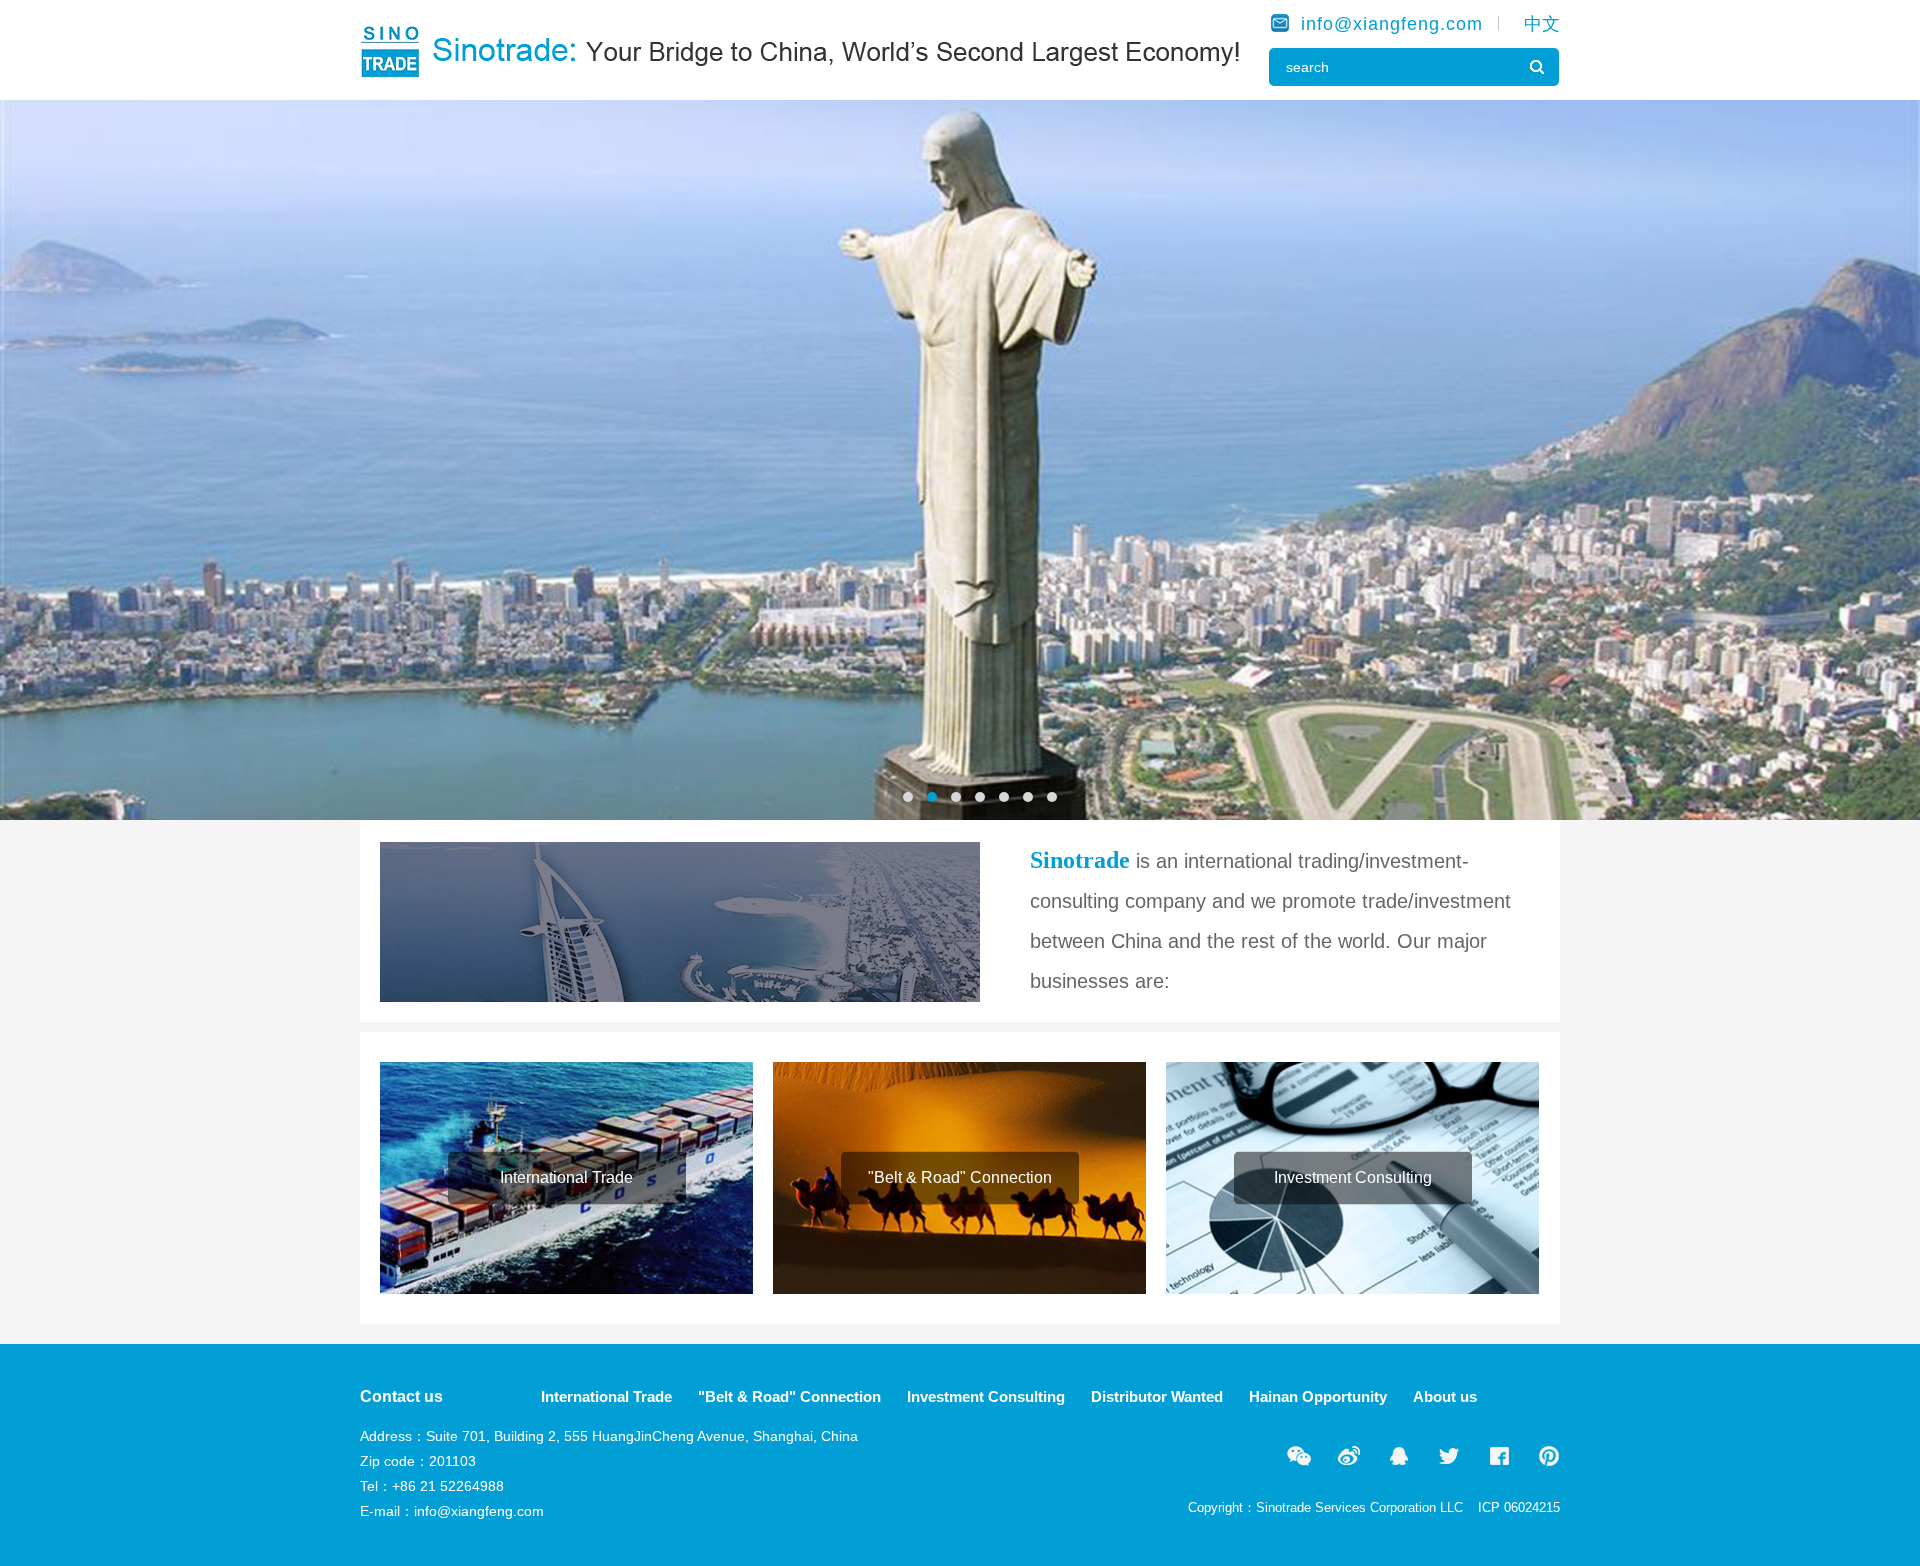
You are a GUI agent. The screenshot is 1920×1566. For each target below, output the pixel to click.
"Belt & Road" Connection (789, 1396)
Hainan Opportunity (1318, 1396)
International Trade (606, 1396)
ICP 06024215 (1519, 1507)
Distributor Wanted (1157, 1396)
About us (1445, 1396)
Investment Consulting (986, 1396)
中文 (1542, 24)
